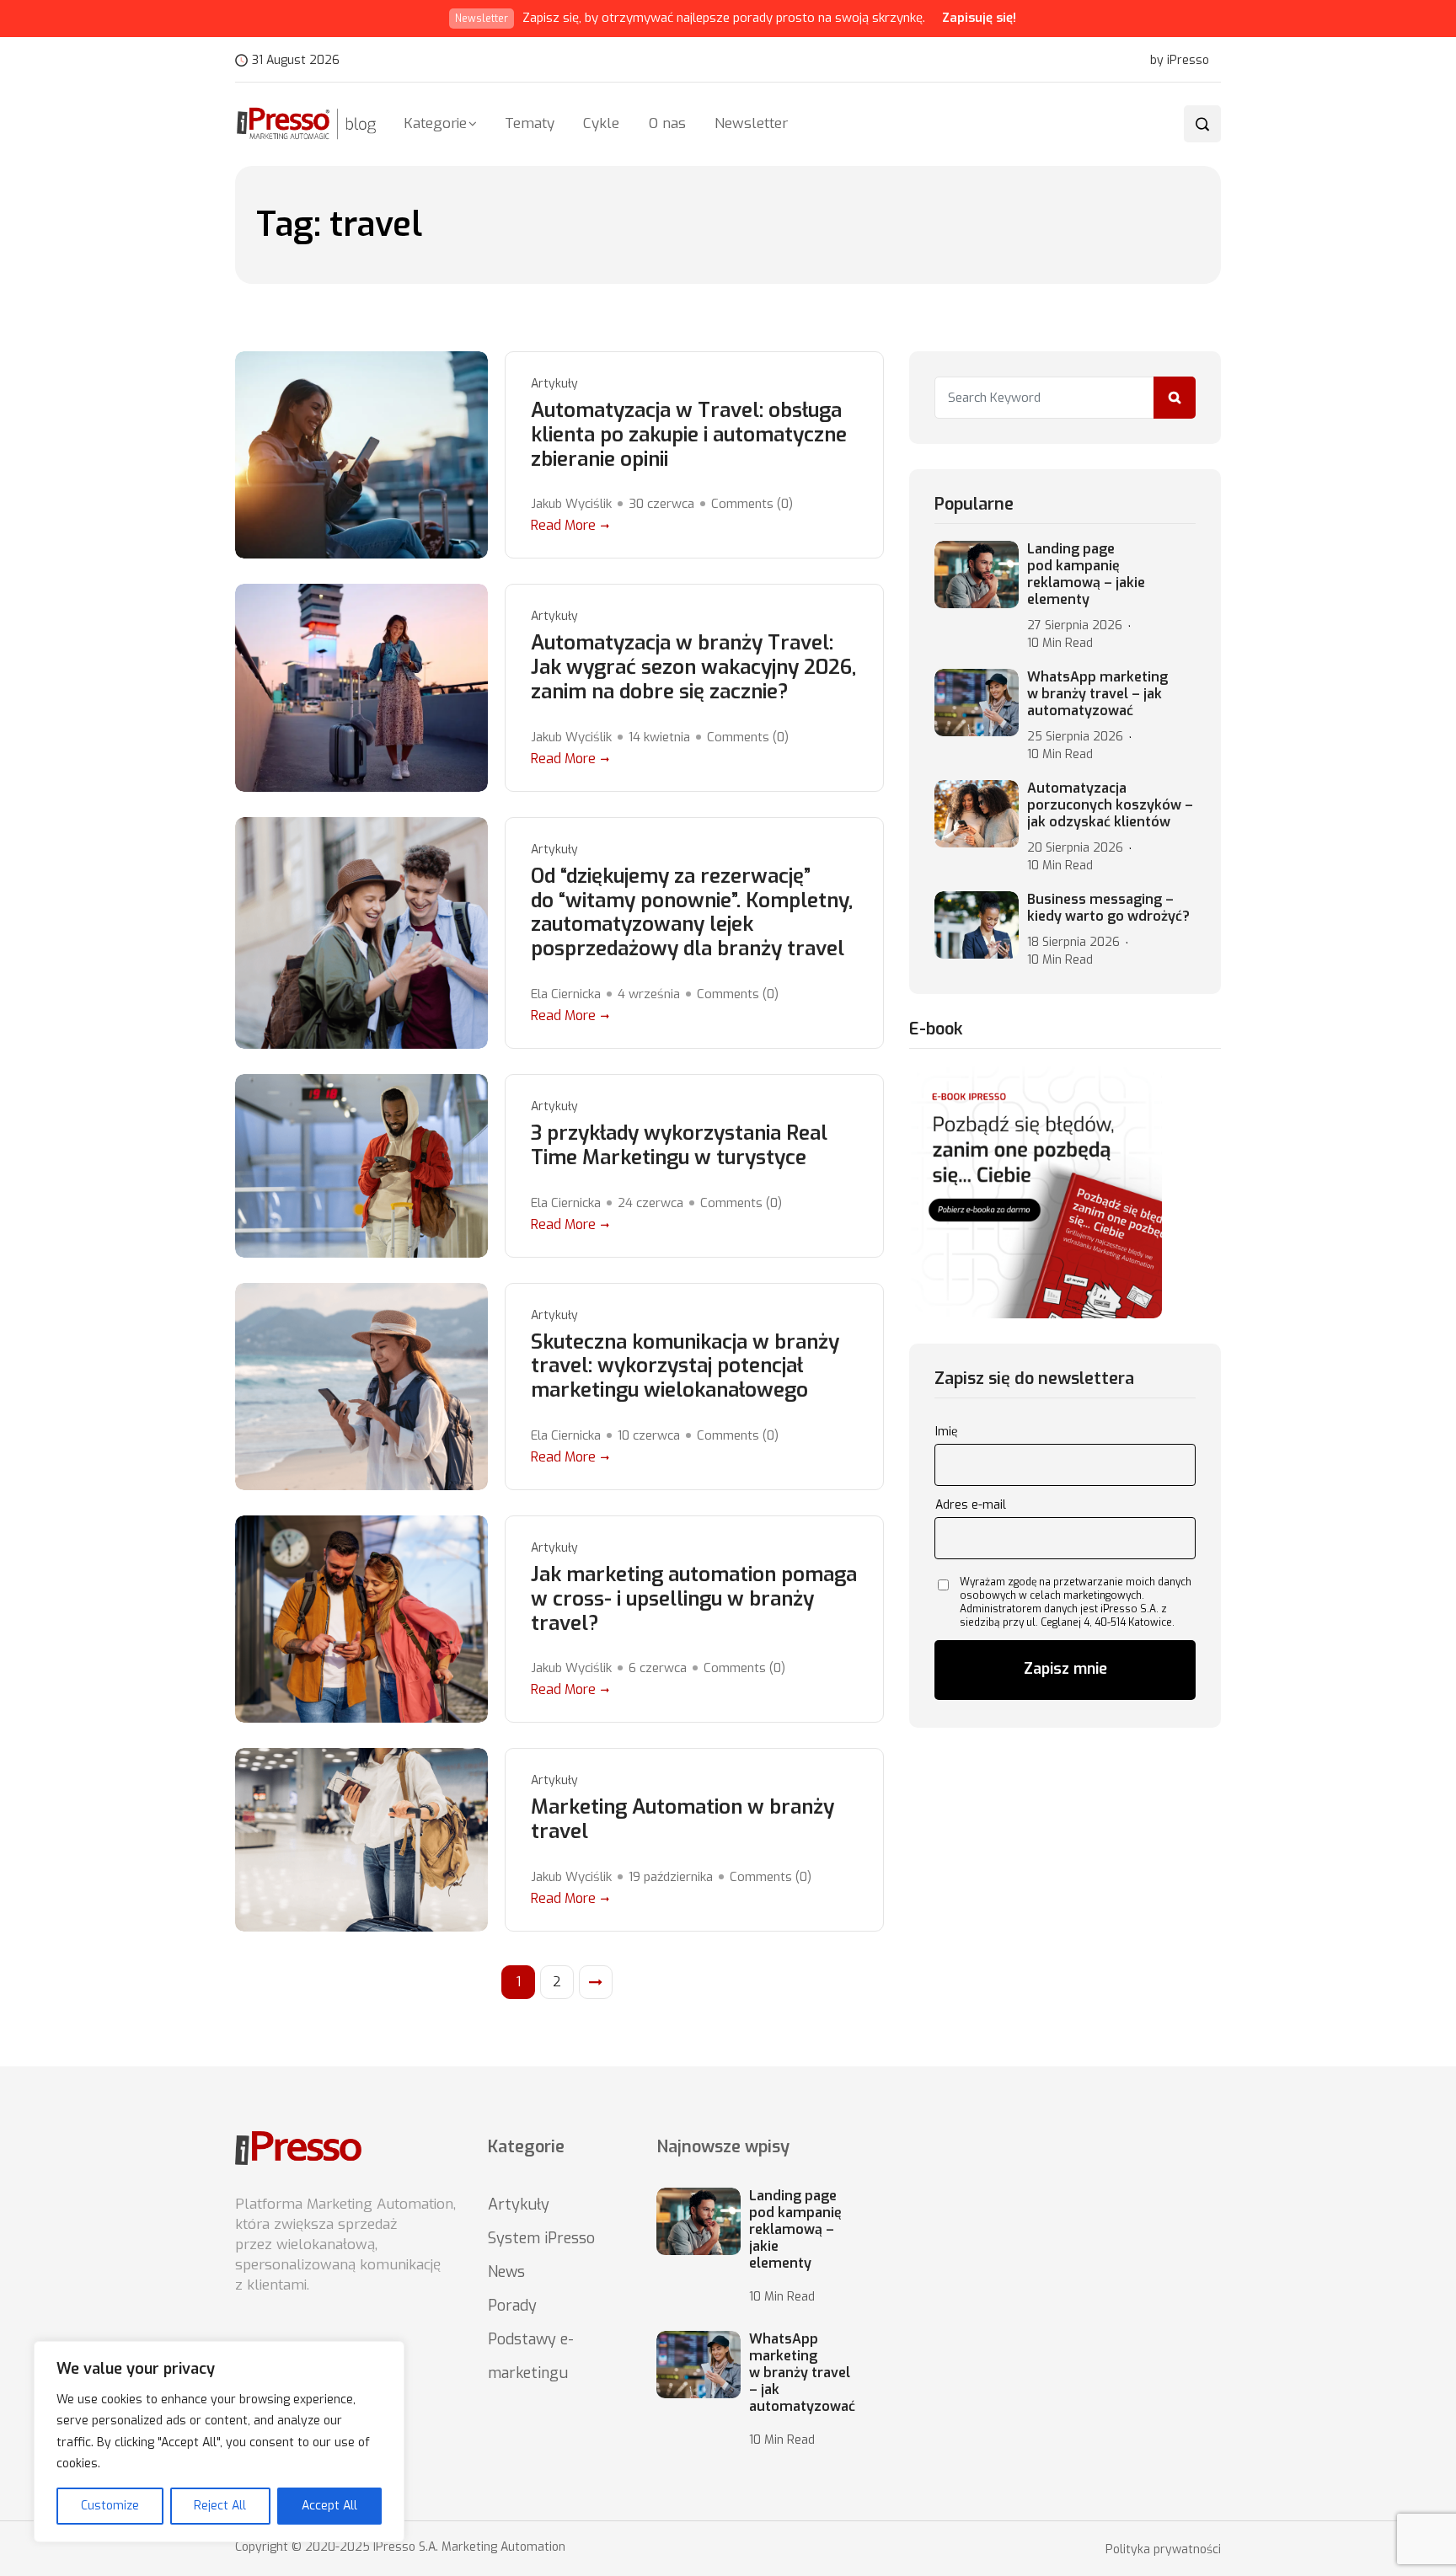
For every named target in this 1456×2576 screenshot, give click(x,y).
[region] (219, 2442)
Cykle (601, 123)
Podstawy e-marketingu (531, 2356)
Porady (512, 2306)
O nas (667, 123)
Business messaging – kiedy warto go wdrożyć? (1108, 908)
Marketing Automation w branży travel (682, 1820)
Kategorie (435, 123)
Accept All (329, 2506)
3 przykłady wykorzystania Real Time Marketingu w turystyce (679, 1146)
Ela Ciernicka (566, 994)
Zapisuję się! (979, 18)
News (506, 2272)
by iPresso (1180, 61)
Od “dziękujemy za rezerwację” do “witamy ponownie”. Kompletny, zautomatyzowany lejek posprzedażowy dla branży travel (692, 913)
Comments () (752, 504)
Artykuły (554, 384)
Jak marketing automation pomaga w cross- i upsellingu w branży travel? (694, 1599)
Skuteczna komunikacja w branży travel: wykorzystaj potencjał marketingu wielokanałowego (685, 1366)
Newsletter (751, 123)
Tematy (530, 123)
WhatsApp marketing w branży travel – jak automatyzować (1097, 694)
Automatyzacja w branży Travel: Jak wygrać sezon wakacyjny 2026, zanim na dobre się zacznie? (693, 667)
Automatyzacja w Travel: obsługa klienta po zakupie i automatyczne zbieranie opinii (689, 435)
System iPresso (541, 2238)
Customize (110, 2506)
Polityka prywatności (1163, 2550)
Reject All (220, 2506)
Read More (563, 525)
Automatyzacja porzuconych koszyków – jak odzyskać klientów (1110, 805)
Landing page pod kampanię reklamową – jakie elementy (1086, 575)
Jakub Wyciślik (571, 504)
